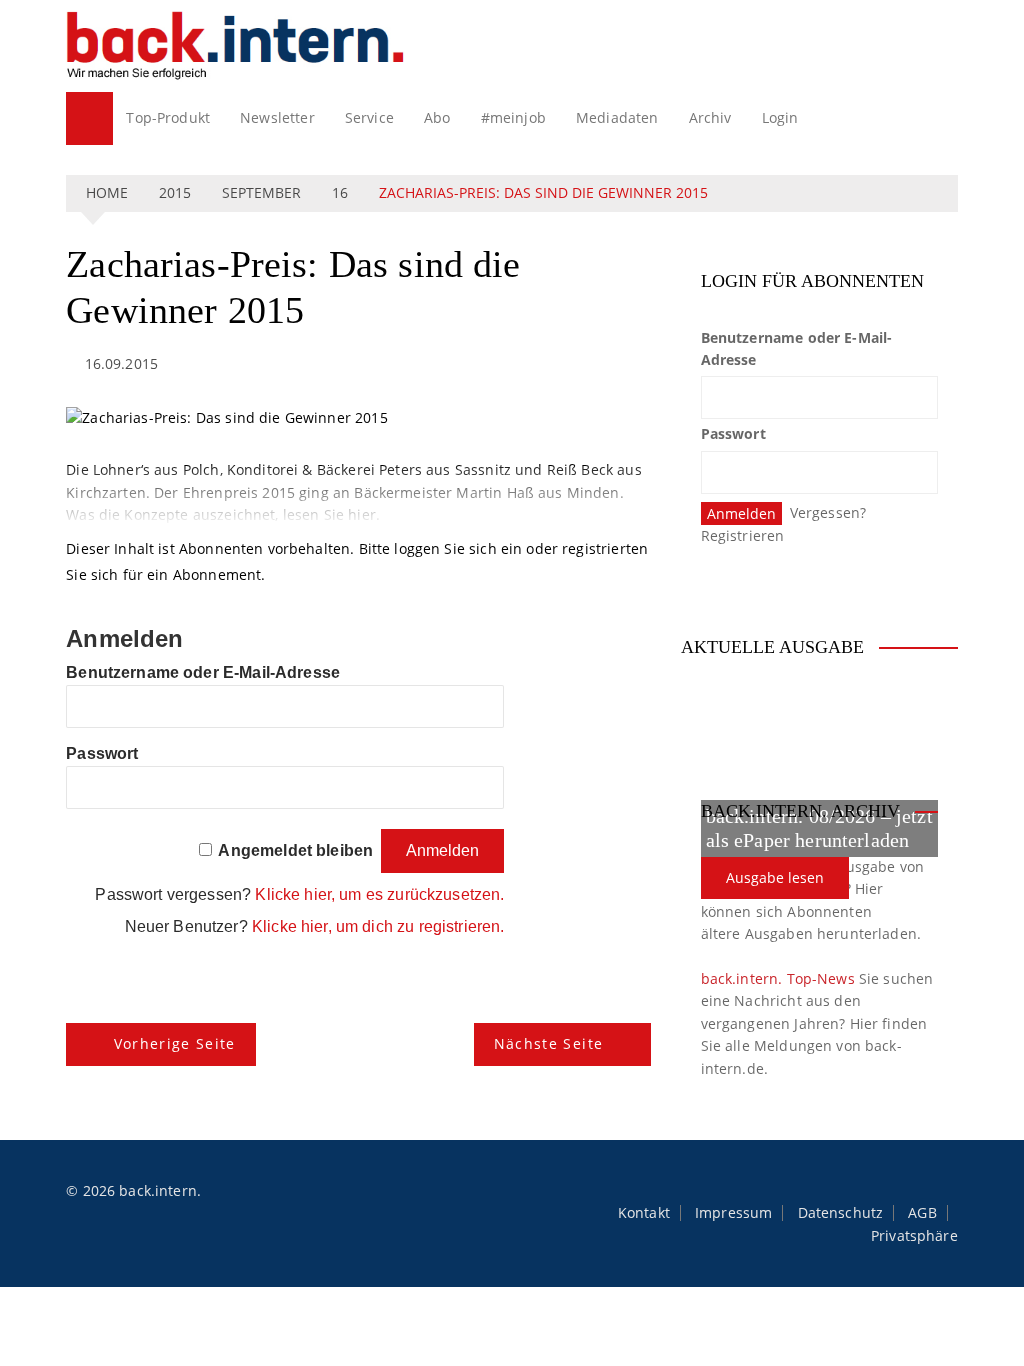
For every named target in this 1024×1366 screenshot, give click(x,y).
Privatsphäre (914, 1236)
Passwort (102, 753)
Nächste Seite (549, 1043)
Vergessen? (828, 512)
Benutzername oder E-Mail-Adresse (203, 672)
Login (780, 117)
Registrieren (743, 535)
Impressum (733, 1213)
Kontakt (644, 1213)
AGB (922, 1213)
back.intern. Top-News (778, 978)
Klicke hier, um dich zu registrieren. (378, 926)
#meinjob (513, 117)
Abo (437, 117)
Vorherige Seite (175, 1043)
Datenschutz (841, 1213)
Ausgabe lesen (775, 877)
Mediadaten (617, 117)
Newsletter (277, 117)
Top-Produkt (168, 117)
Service (369, 117)
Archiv (710, 117)
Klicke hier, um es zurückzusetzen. (379, 894)
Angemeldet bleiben (295, 850)
